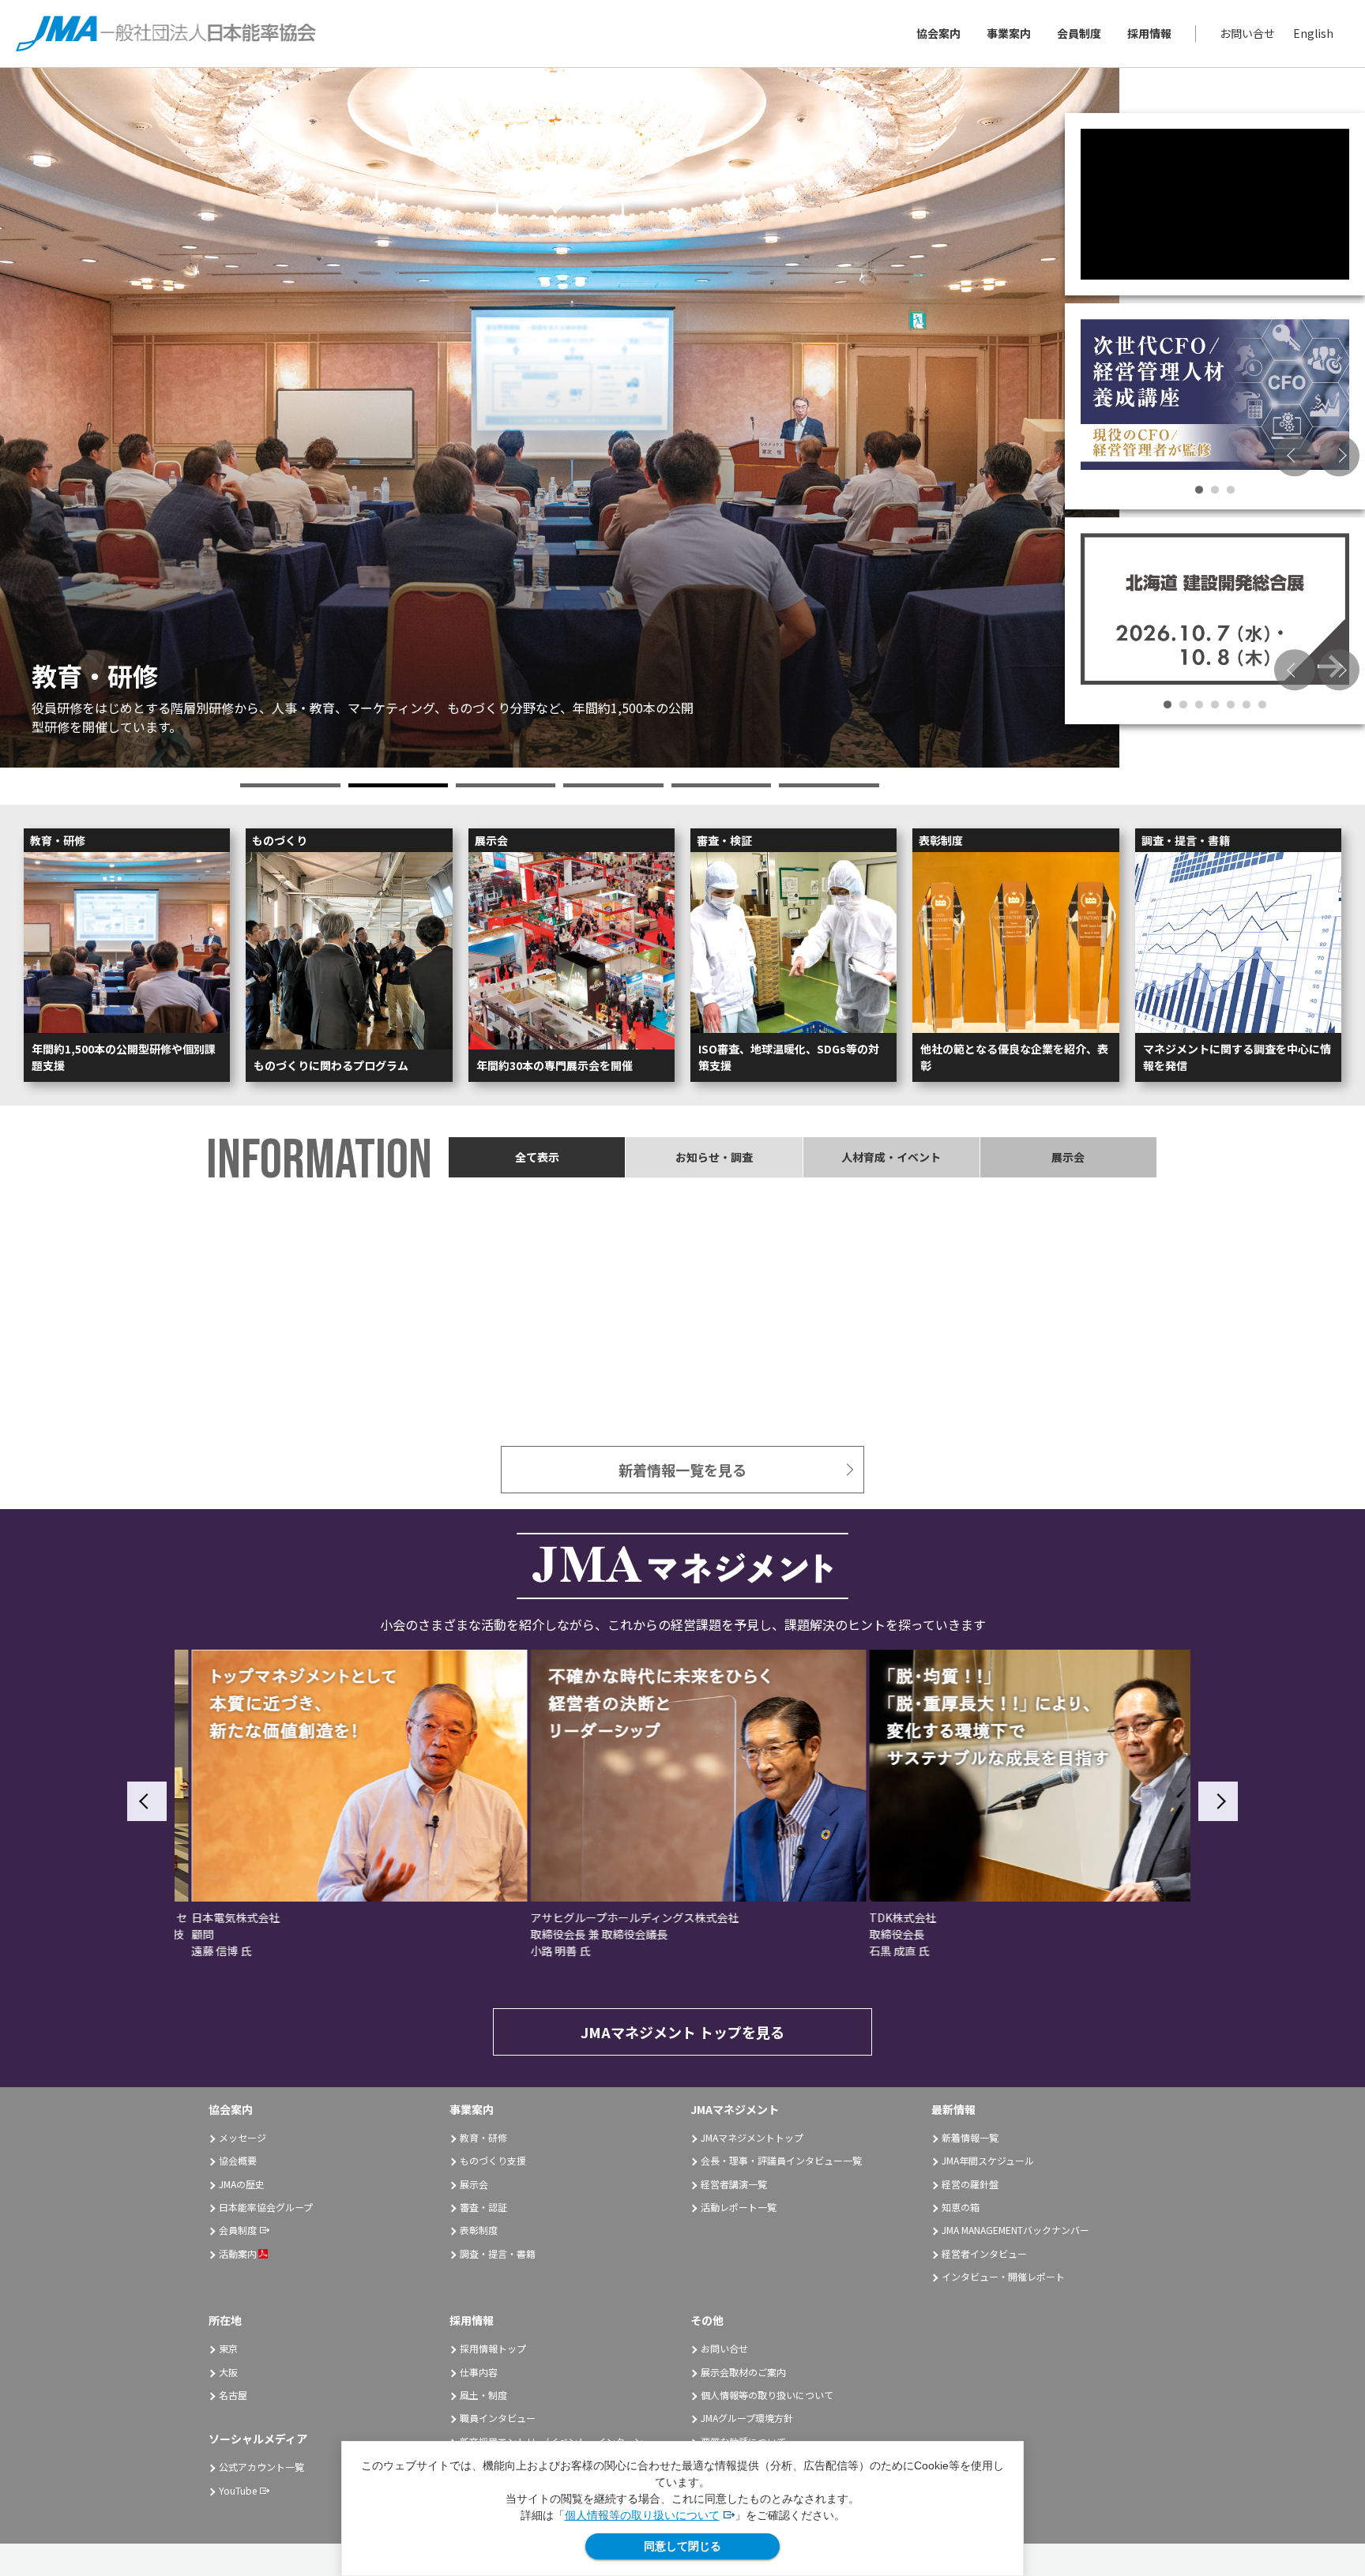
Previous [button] (1295, 456)
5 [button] (721, 785)
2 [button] (398, 785)
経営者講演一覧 (734, 2184)
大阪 (228, 2372)
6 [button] (829, 785)
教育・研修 (483, 2137)
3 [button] (506, 785)
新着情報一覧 (970, 2137)
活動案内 (238, 2253)
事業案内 (1009, 33)
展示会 (474, 2184)
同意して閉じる (682, 2546)
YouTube (238, 2490)
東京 (228, 2348)
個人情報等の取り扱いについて (642, 2515)
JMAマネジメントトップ (752, 2137)
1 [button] (290, 785)
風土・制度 (483, 2395)
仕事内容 (479, 2372)
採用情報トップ (493, 2348)
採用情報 (1149, 33)
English (1313, 33)
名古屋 (233, 2395)
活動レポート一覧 (739, 2207)
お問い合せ (1247, 33)
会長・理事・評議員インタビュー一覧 (781, 2160)
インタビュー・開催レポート (1003, 2276)
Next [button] (1339, 456)
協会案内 (938, 33)
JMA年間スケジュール (988, 2160)
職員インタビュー (498, 2418)
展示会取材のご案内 (743, 2372)
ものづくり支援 (493, 2160)
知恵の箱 (961, 2207)
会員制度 (1079, 33)
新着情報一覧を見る (682, 1470)
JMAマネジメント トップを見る (682, 2032)
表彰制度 (479, 2230)
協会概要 (238, 2160)
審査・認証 (483, 2207)
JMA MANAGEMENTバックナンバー (1015, 2230)
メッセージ (243, 2137)
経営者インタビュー (984, 2253)
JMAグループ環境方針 (747, 2418)
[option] (560, 418)
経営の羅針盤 (970, 2184)
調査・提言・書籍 (498, 2253)
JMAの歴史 (242, 2184)
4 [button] (613, 785)
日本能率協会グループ (266, 2207)
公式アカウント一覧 (261, 2467)
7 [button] (1262, 704)
